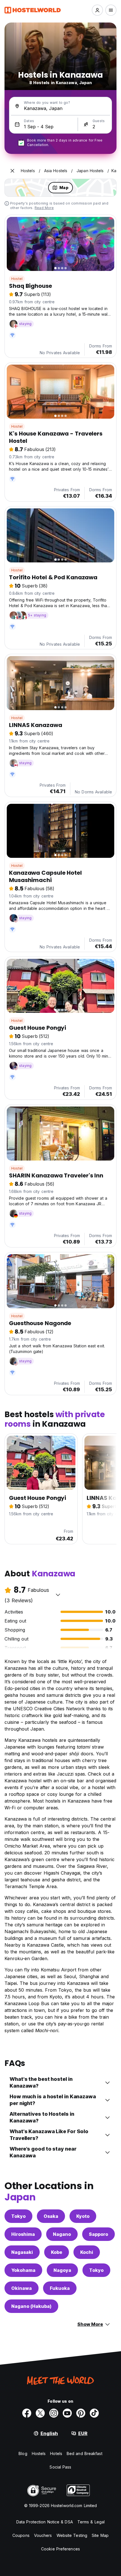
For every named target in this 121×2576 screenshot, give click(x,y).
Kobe (57, 2252)
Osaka (51, 2216)
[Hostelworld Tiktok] (94, 2413)
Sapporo (98, 2234)
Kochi (87, 2252)
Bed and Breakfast (85, 2453)
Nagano (62, 2234)
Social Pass (60, 2467)
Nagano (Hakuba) (31, 2306)
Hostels (39, 2453)
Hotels (56, 2453)
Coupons (21, 2535)
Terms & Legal (91, 2522)
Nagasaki (22, 2252)
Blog (23, 2453)
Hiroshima (23, 2234)
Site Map (100, 2535)
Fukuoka (60, 2288)
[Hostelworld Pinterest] (81, 2413)
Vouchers (43, 2535)
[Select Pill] (97, 10)
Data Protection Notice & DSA (45, 2522)
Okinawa (22, 2288)
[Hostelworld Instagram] (54, 2413)
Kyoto (83, 2216)
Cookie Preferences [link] (60, 2549)
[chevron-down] (58, 1595)
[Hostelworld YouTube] (67, 2413)
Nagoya (62, 2270)
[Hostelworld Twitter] (40, 2413)
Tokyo (18, 2216)
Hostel (17, 279)
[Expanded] (12, 171)
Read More (44, 208)
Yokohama (23, 2270)
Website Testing (72, 2535)
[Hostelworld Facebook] (27, 2413)
